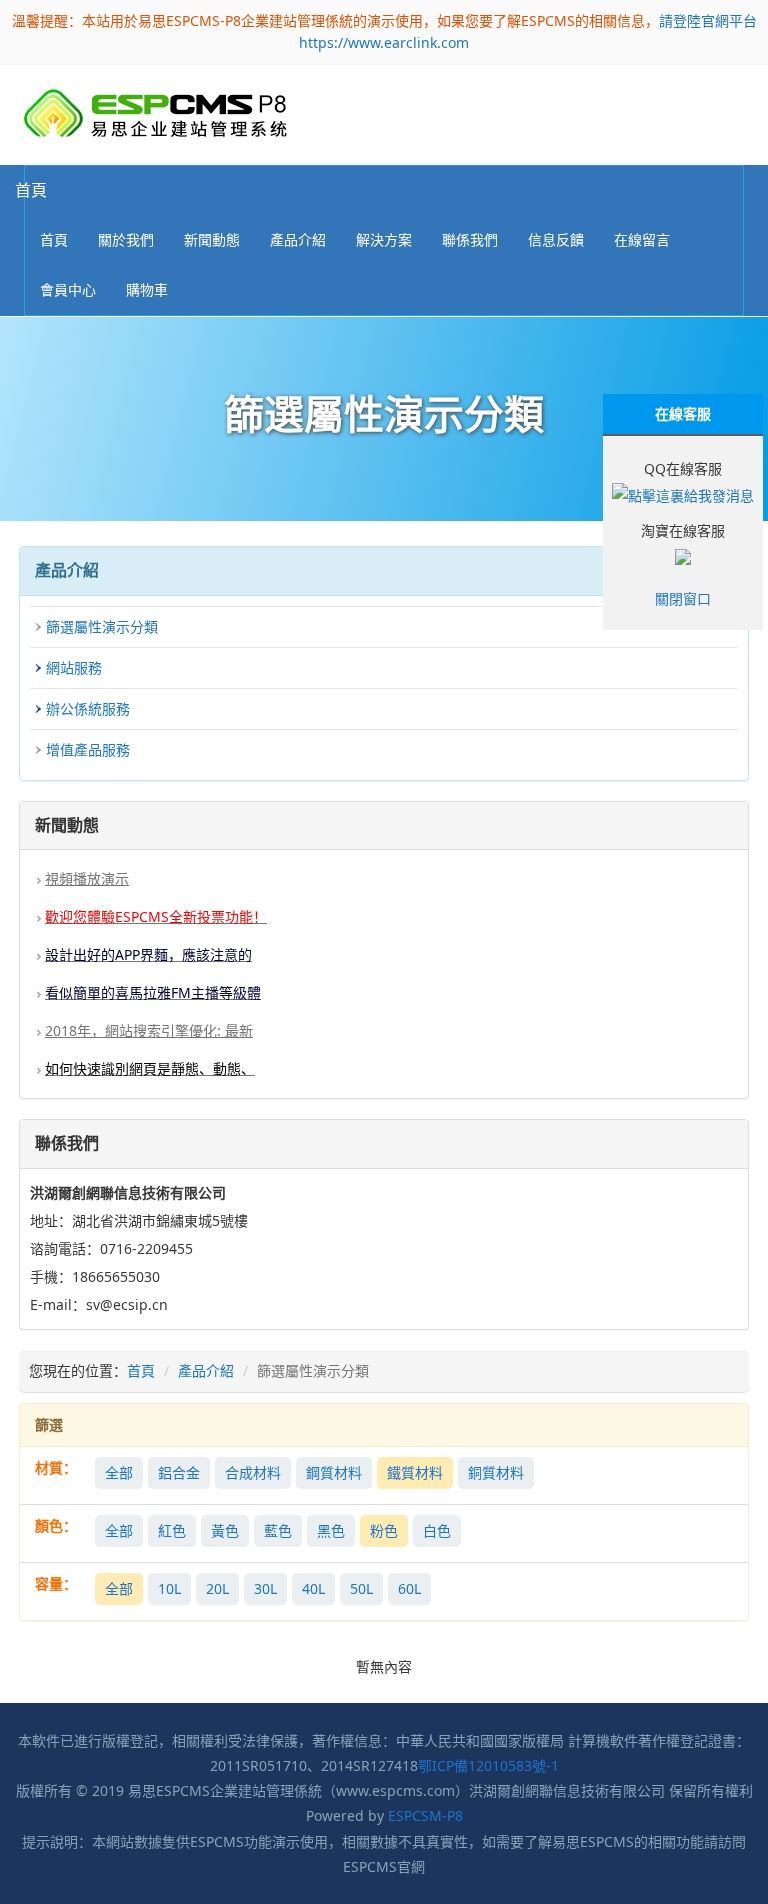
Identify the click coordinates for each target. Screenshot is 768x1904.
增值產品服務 (88, 749)
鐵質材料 (415, 1472)
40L (313, 1588)
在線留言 (642, 239)
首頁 (31, 190)
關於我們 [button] (126, 239)
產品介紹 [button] (298, 239)
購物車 (147, 289)
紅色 (172, 1530)
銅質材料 (496, 1472)
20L (217, 1588)
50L (361, 1588)
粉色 (384, 1530)
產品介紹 (206, 1370)
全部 (119, 1472)
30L (265, 1588)
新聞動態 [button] (212, 239)
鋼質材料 (334, 1472)
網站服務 (74, 667)
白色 (437, 1530)
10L (169, 1588)
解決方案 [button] (384, 239)
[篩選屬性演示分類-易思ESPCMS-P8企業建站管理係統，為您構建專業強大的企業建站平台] (155, 113)
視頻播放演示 (87, 878)
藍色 (278, 1530)
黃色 (225, 1530)
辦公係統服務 (88, 708)
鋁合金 (179, 1472)
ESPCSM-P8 (425, 1815)
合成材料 (253, 1472)
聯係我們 (470, 239)
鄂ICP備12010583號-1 (488, 1765)
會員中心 (68, 289)
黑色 (331, 1530)
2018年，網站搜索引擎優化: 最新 (149, 1030)
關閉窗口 (683, 598)
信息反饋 (556, 239)
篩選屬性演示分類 (102, 626)
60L (409, 1588)
